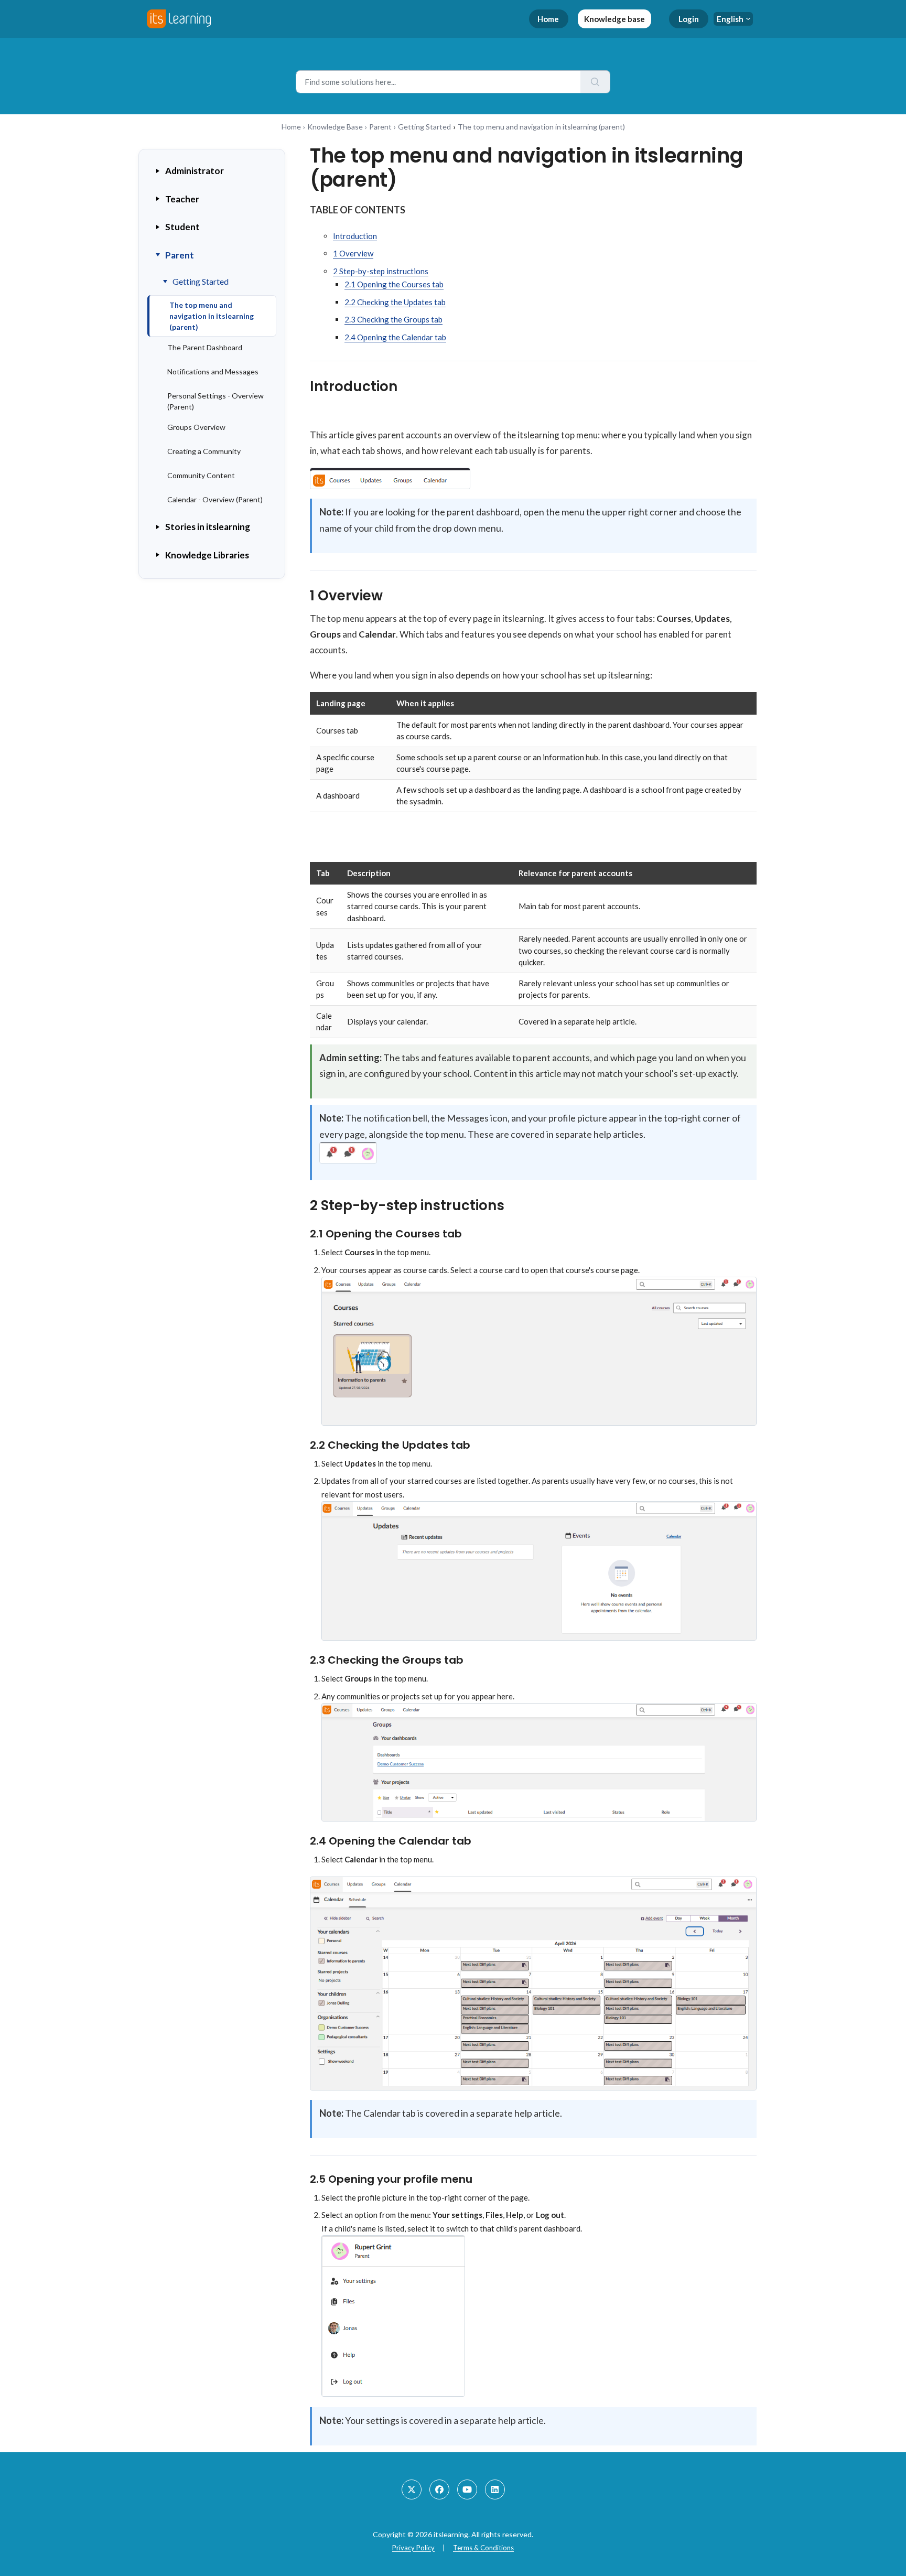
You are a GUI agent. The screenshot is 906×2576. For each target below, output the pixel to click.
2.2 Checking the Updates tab (395, 302)
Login (689, 19)
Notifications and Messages (213, 371)
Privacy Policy (413, 2548)
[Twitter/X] (412, 2489)
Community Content (201, 475)
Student (182, 227)
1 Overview (353, 253)
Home (548, 19)
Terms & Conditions (483, 2548)
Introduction (355, 236)
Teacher (182, 199)
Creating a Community (204, 451)
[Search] (595, 82)
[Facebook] (439, 2489)
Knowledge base (614, 19)
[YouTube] (467, 2489)
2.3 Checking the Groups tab (393, 319)
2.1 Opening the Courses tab (394, 284)
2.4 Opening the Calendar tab (395, 337)
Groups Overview (196, 427)
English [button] (730, 19)
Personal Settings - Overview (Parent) (215, 401)
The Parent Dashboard (205, 347)
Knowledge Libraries (207, 555)
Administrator (195, 171)
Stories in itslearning (208, 527)
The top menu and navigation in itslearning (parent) (212, 316)
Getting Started (424, 127)
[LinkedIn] (495, 2489)
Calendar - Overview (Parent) (215, 499)
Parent (380, 127)
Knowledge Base (335, 127)
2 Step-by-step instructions (381, 271)
